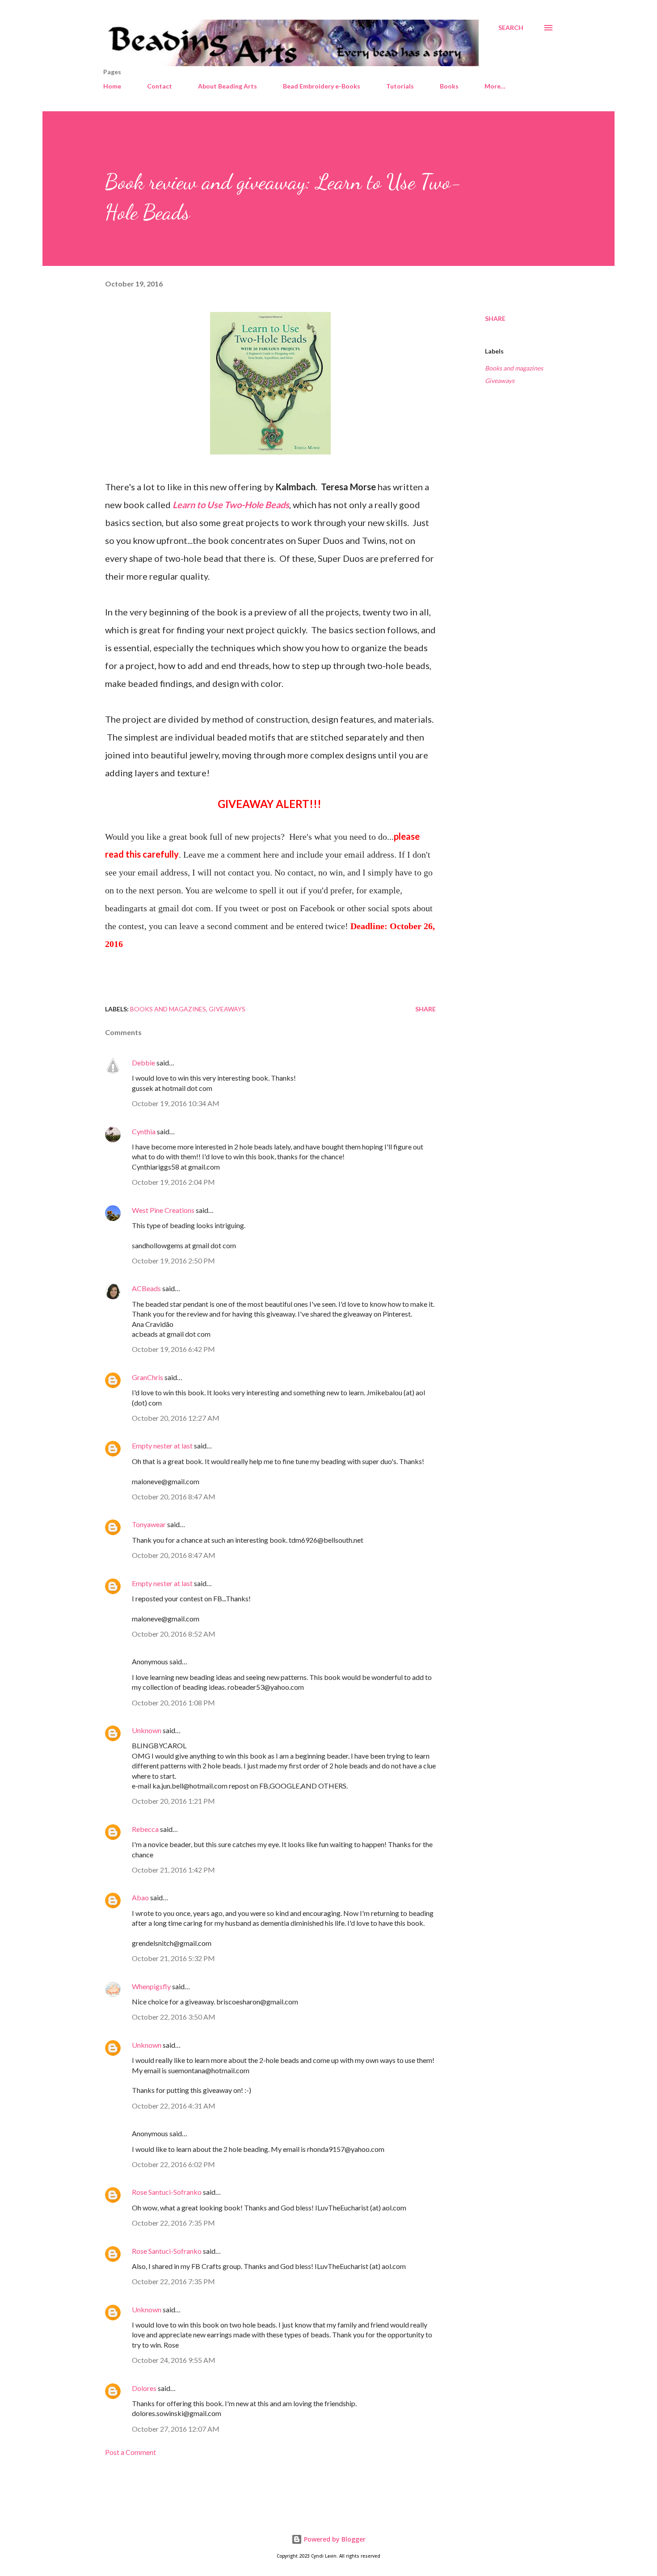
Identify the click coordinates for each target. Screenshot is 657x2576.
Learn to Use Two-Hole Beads (231, 505)
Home (112, 86)
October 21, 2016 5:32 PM (173, 1958)
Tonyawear (149, 1524)
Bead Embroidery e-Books (322, 86)
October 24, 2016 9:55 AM (174, 2360)
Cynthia (144, 1131)
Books (449, 86)
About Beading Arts (227, 86)
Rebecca (145, 1829)
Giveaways (500, 381)
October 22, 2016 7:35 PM (173, 2223)
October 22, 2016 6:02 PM (173, 2164)
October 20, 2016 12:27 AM (176, 1418)
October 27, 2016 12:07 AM (176, 2429)
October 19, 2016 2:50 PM (173, 1261)
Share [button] (495, 318)
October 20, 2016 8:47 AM (174, 1496)
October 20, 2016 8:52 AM (174, 1634)
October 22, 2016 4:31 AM (174, 2106)
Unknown (147, 1730)
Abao (140, 1897)
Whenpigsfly (151, 1986)
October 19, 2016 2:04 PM (173, 1182)
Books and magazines (514, 368)
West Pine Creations (163, 1210)
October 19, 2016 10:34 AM (176, 1103)
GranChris (147, 1377)
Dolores (144, 2388)
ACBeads (146, 1288)
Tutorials (400, 86)
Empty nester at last (162, 1446)
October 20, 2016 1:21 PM (173, 1801)
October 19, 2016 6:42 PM (173, 1349)
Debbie (143, 1063)
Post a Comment (131, 2452)
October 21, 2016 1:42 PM (173, 1870)
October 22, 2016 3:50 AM (174, 2017)
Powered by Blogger (334, 2539)
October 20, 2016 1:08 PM (173, 1703)
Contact (160, 86)
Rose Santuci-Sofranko (167, 2192)
